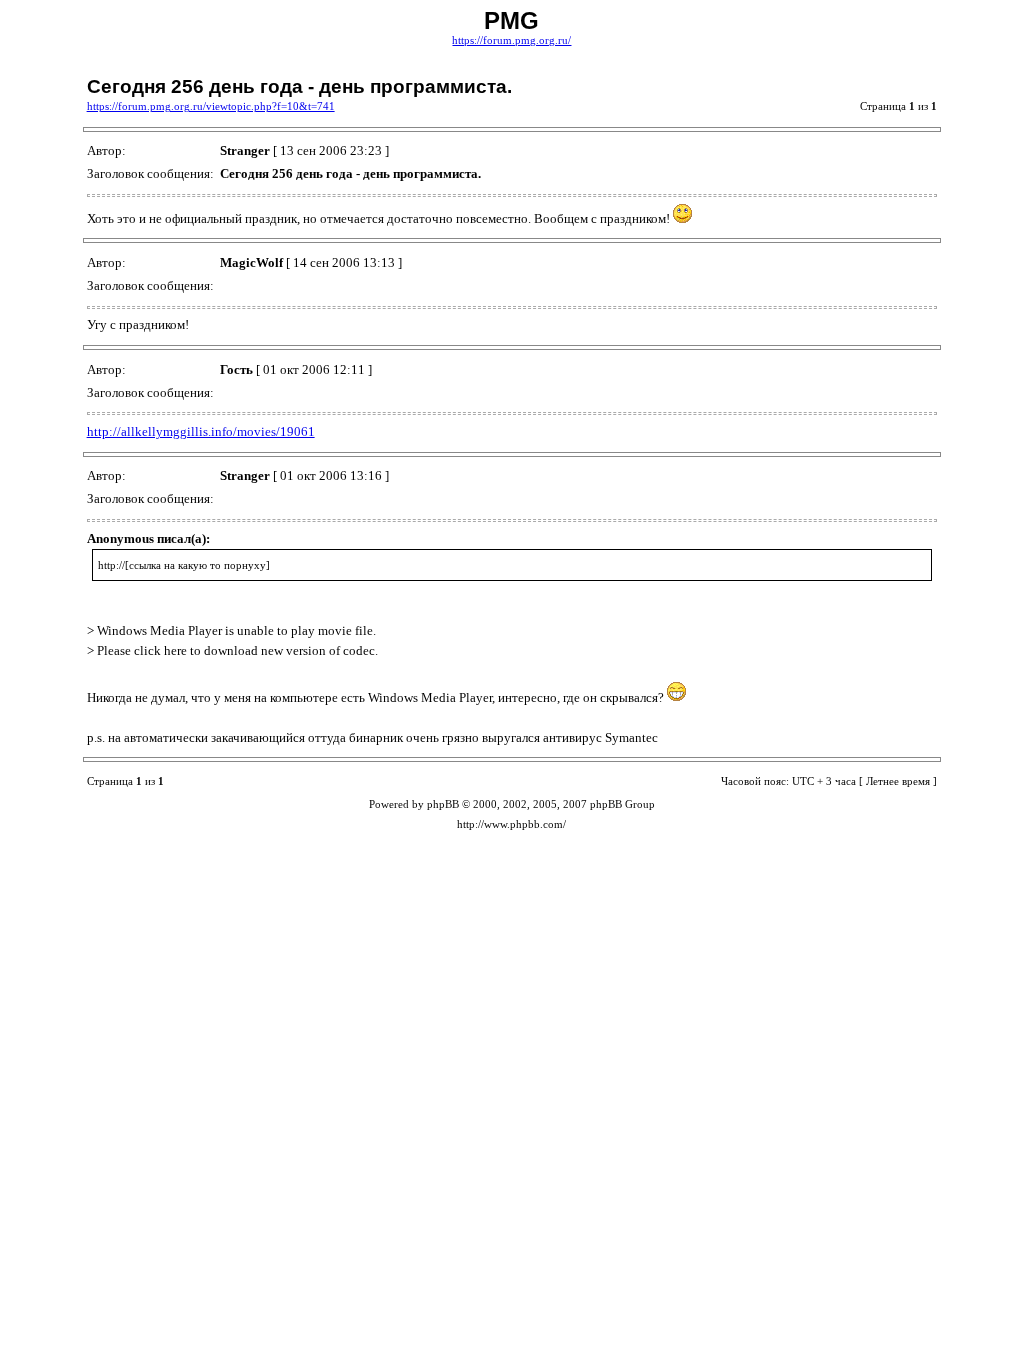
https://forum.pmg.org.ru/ (511, 40)
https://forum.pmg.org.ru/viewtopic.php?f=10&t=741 (211, 106)
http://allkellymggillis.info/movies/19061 (201, 431)
